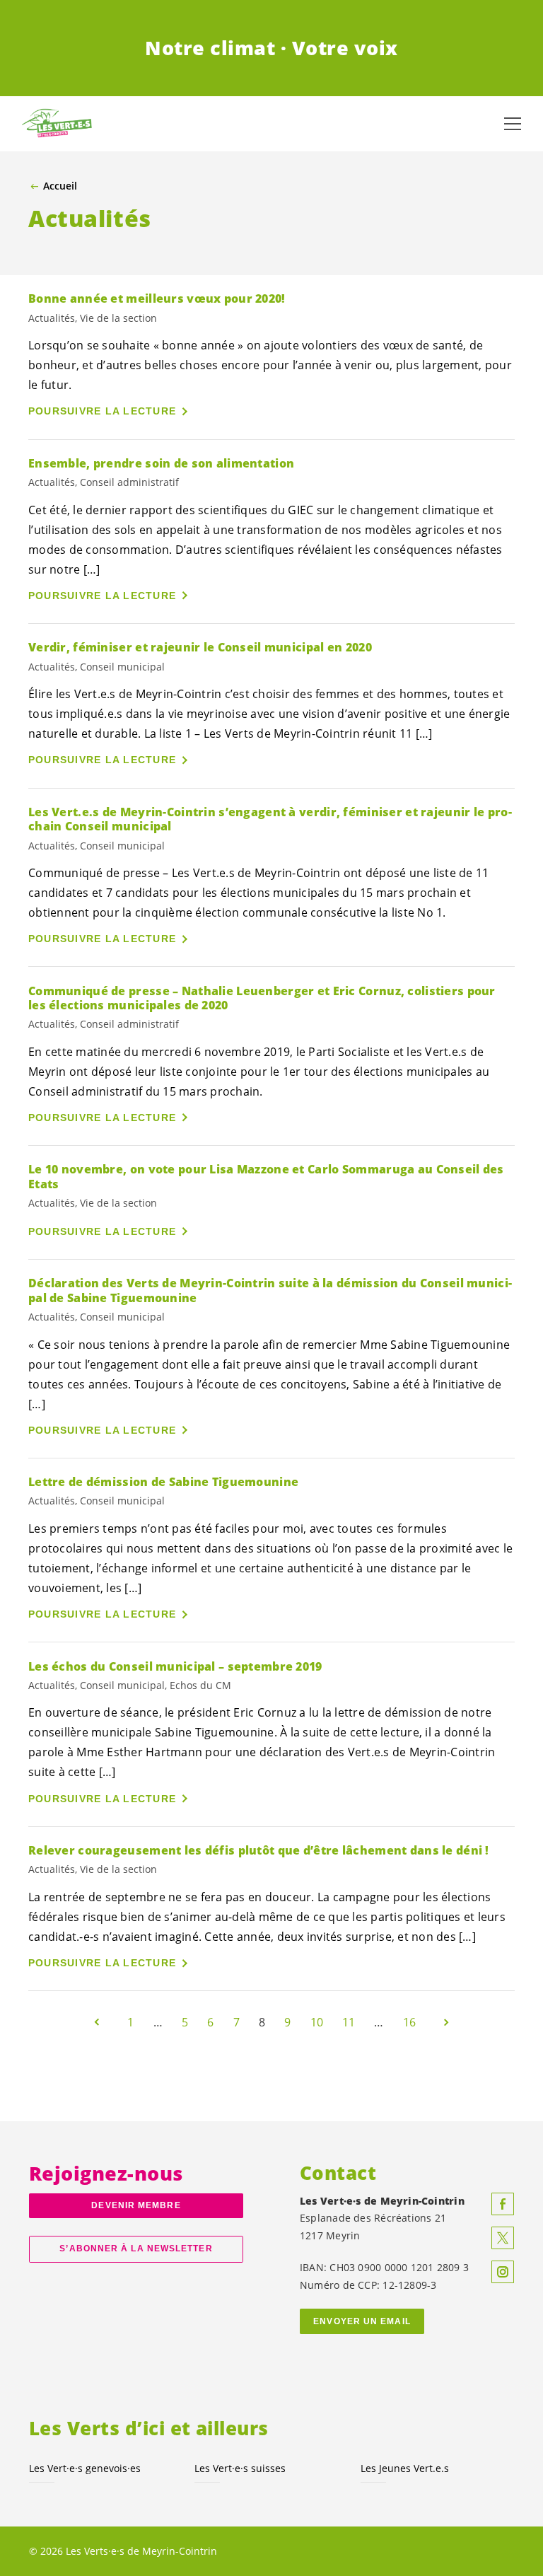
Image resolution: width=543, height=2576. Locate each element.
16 (409, 2022)
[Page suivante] (446, 2022)
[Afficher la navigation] (513, 124)
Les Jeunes (405, 2468)
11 (349, 2022)
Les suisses (240, 2468)
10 (317, 2022)
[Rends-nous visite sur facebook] (503, 2204)
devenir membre (136, 2205)
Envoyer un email (362, 2321)
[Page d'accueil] (57, 123)
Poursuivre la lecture (102, 411)
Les (85, 2468)
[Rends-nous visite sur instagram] (503, 2272)
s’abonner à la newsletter (136, 2249)
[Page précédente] (97, 2022)
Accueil (60, 186)
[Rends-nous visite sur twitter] (503, 2238)
